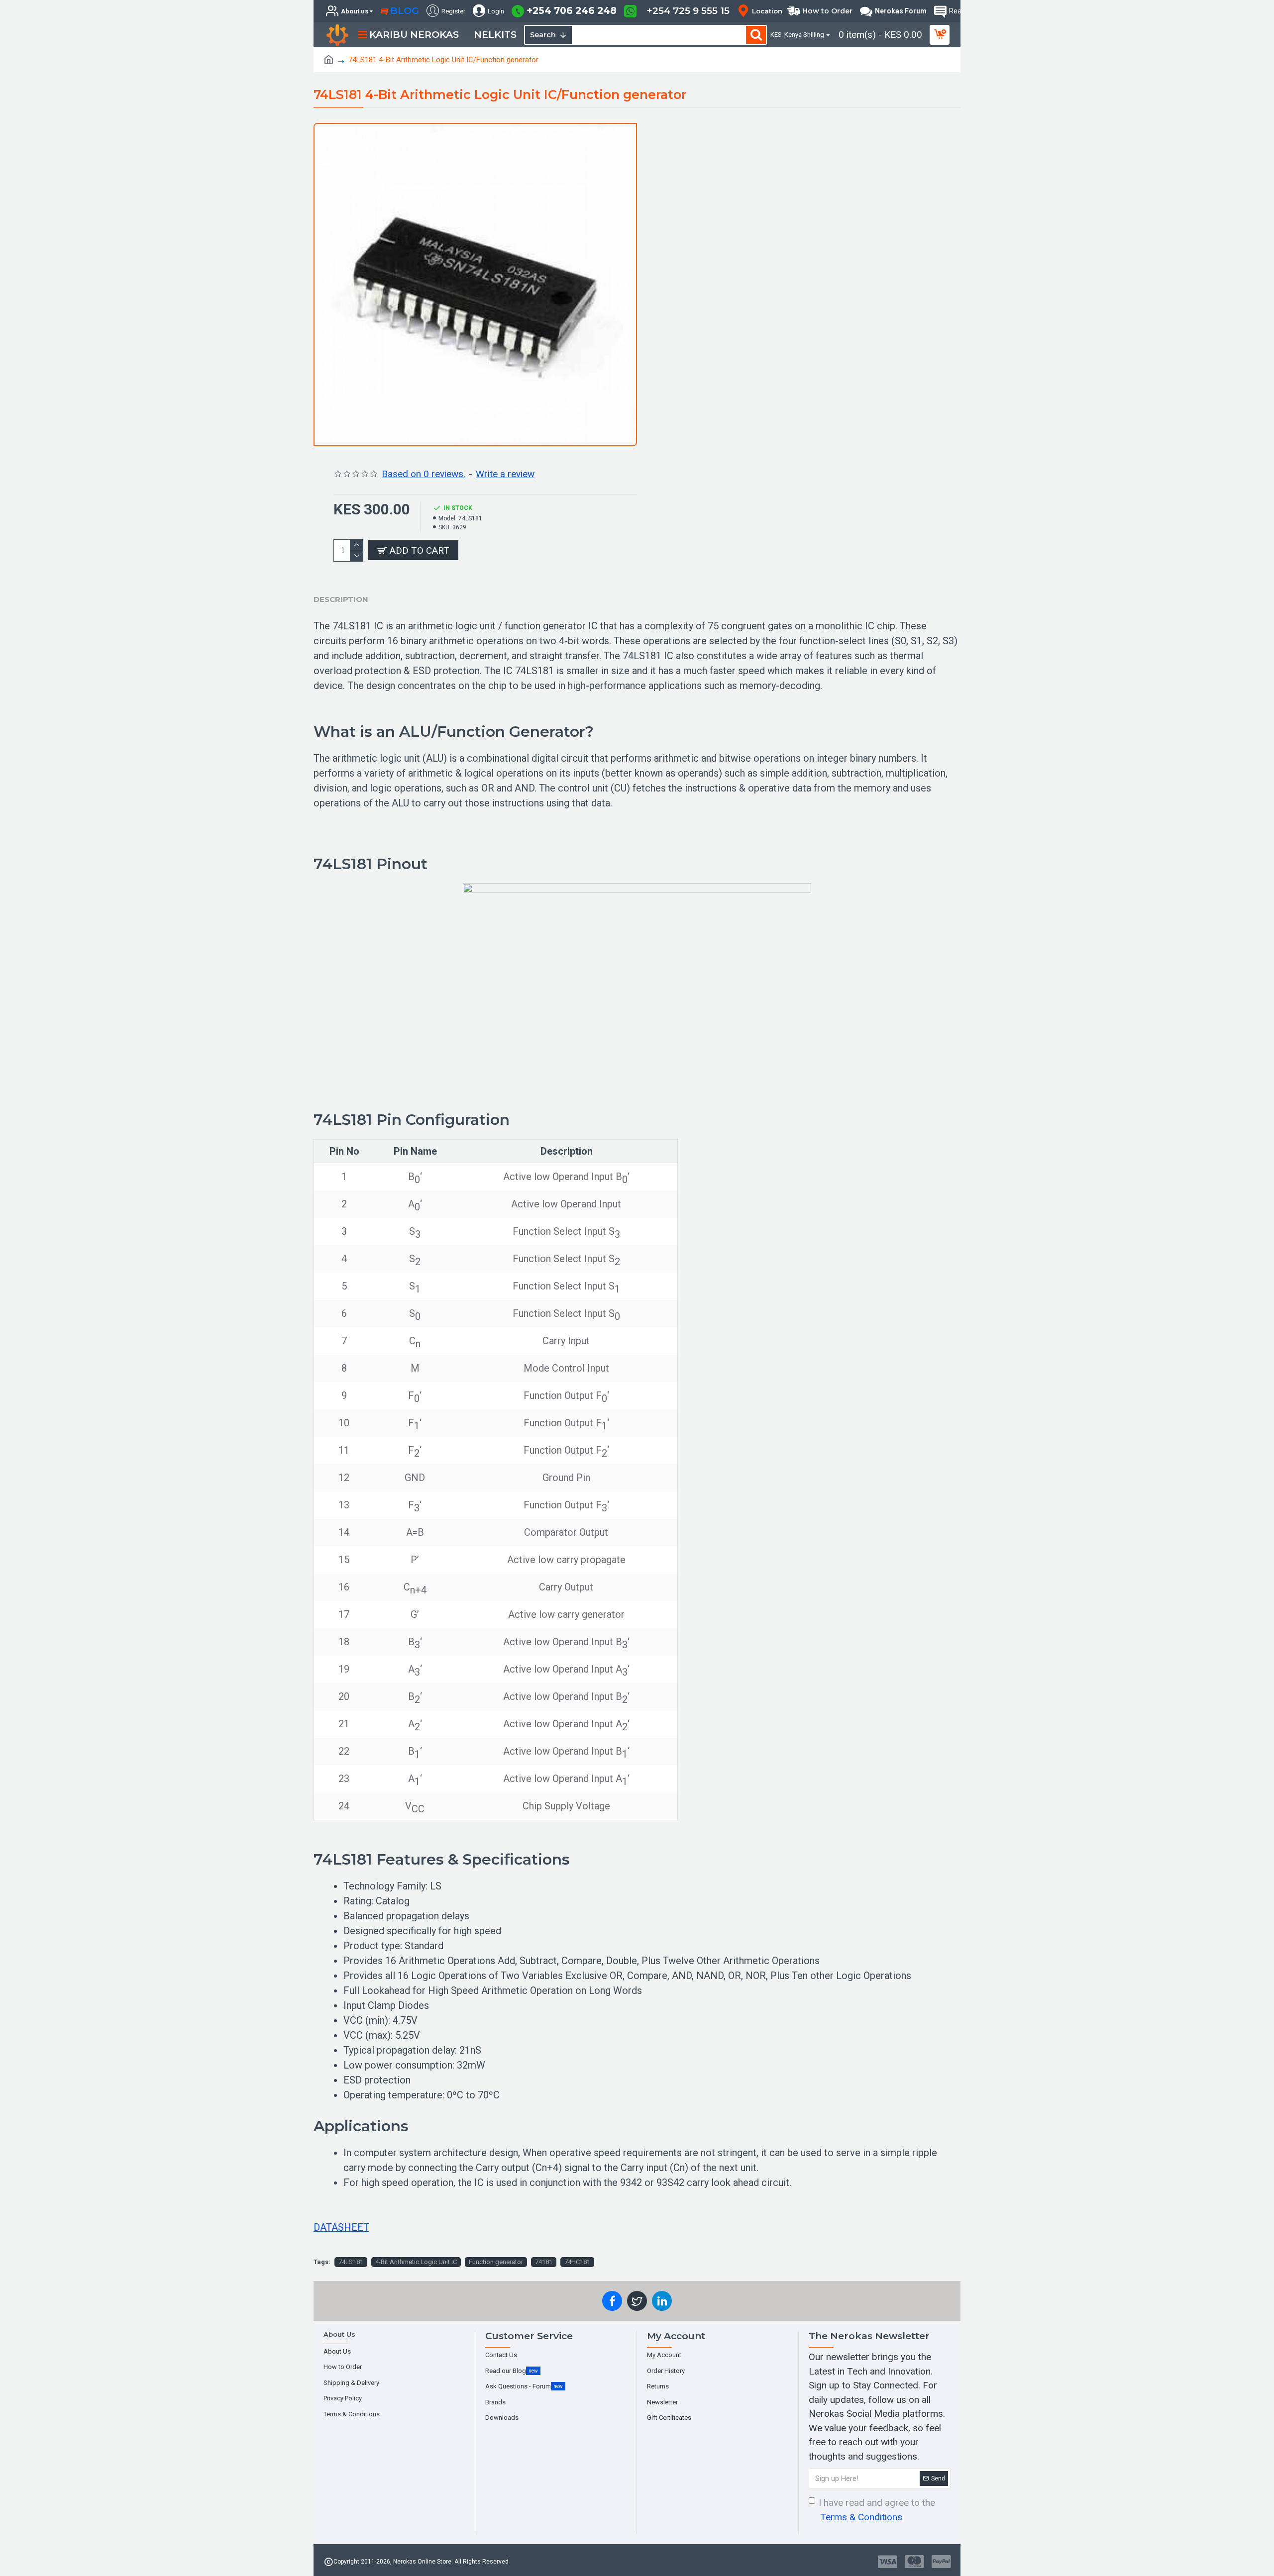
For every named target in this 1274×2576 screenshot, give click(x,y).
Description (341, 599)
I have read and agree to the (877, 2510)
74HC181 (577, 2262)
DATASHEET (341, 2227)
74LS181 (351, 2262)
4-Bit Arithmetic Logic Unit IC (416, 2262)
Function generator (496, 2262)
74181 (544, 2262)
